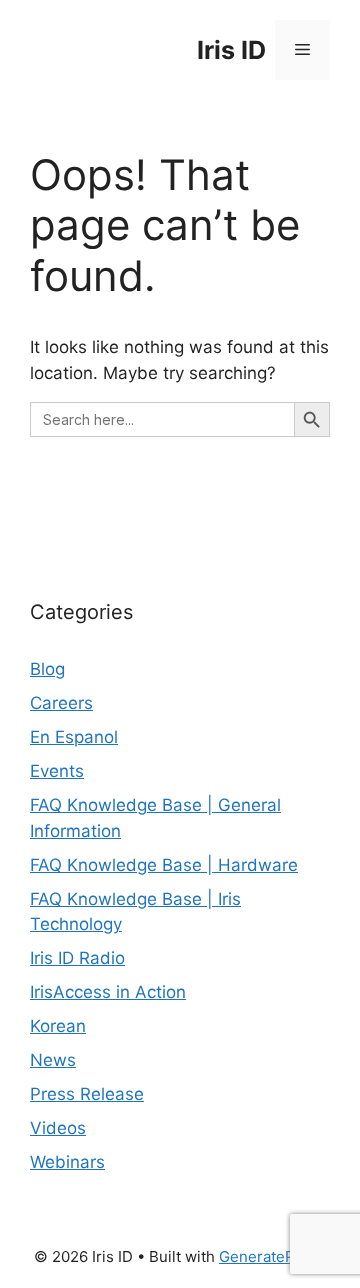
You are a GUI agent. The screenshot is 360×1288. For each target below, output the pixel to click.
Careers (61, 703)
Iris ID (231, 50)
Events (57, 771)
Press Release (87, 1094)
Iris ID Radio (77, 958)
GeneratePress (272, 1256)
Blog (47, 669)
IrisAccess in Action (108, 992)
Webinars (67, 1162)
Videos (58, 1128)
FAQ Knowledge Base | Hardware (164, 865)
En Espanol (74, 737)
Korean (58, 1026)
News (53, 1060)
